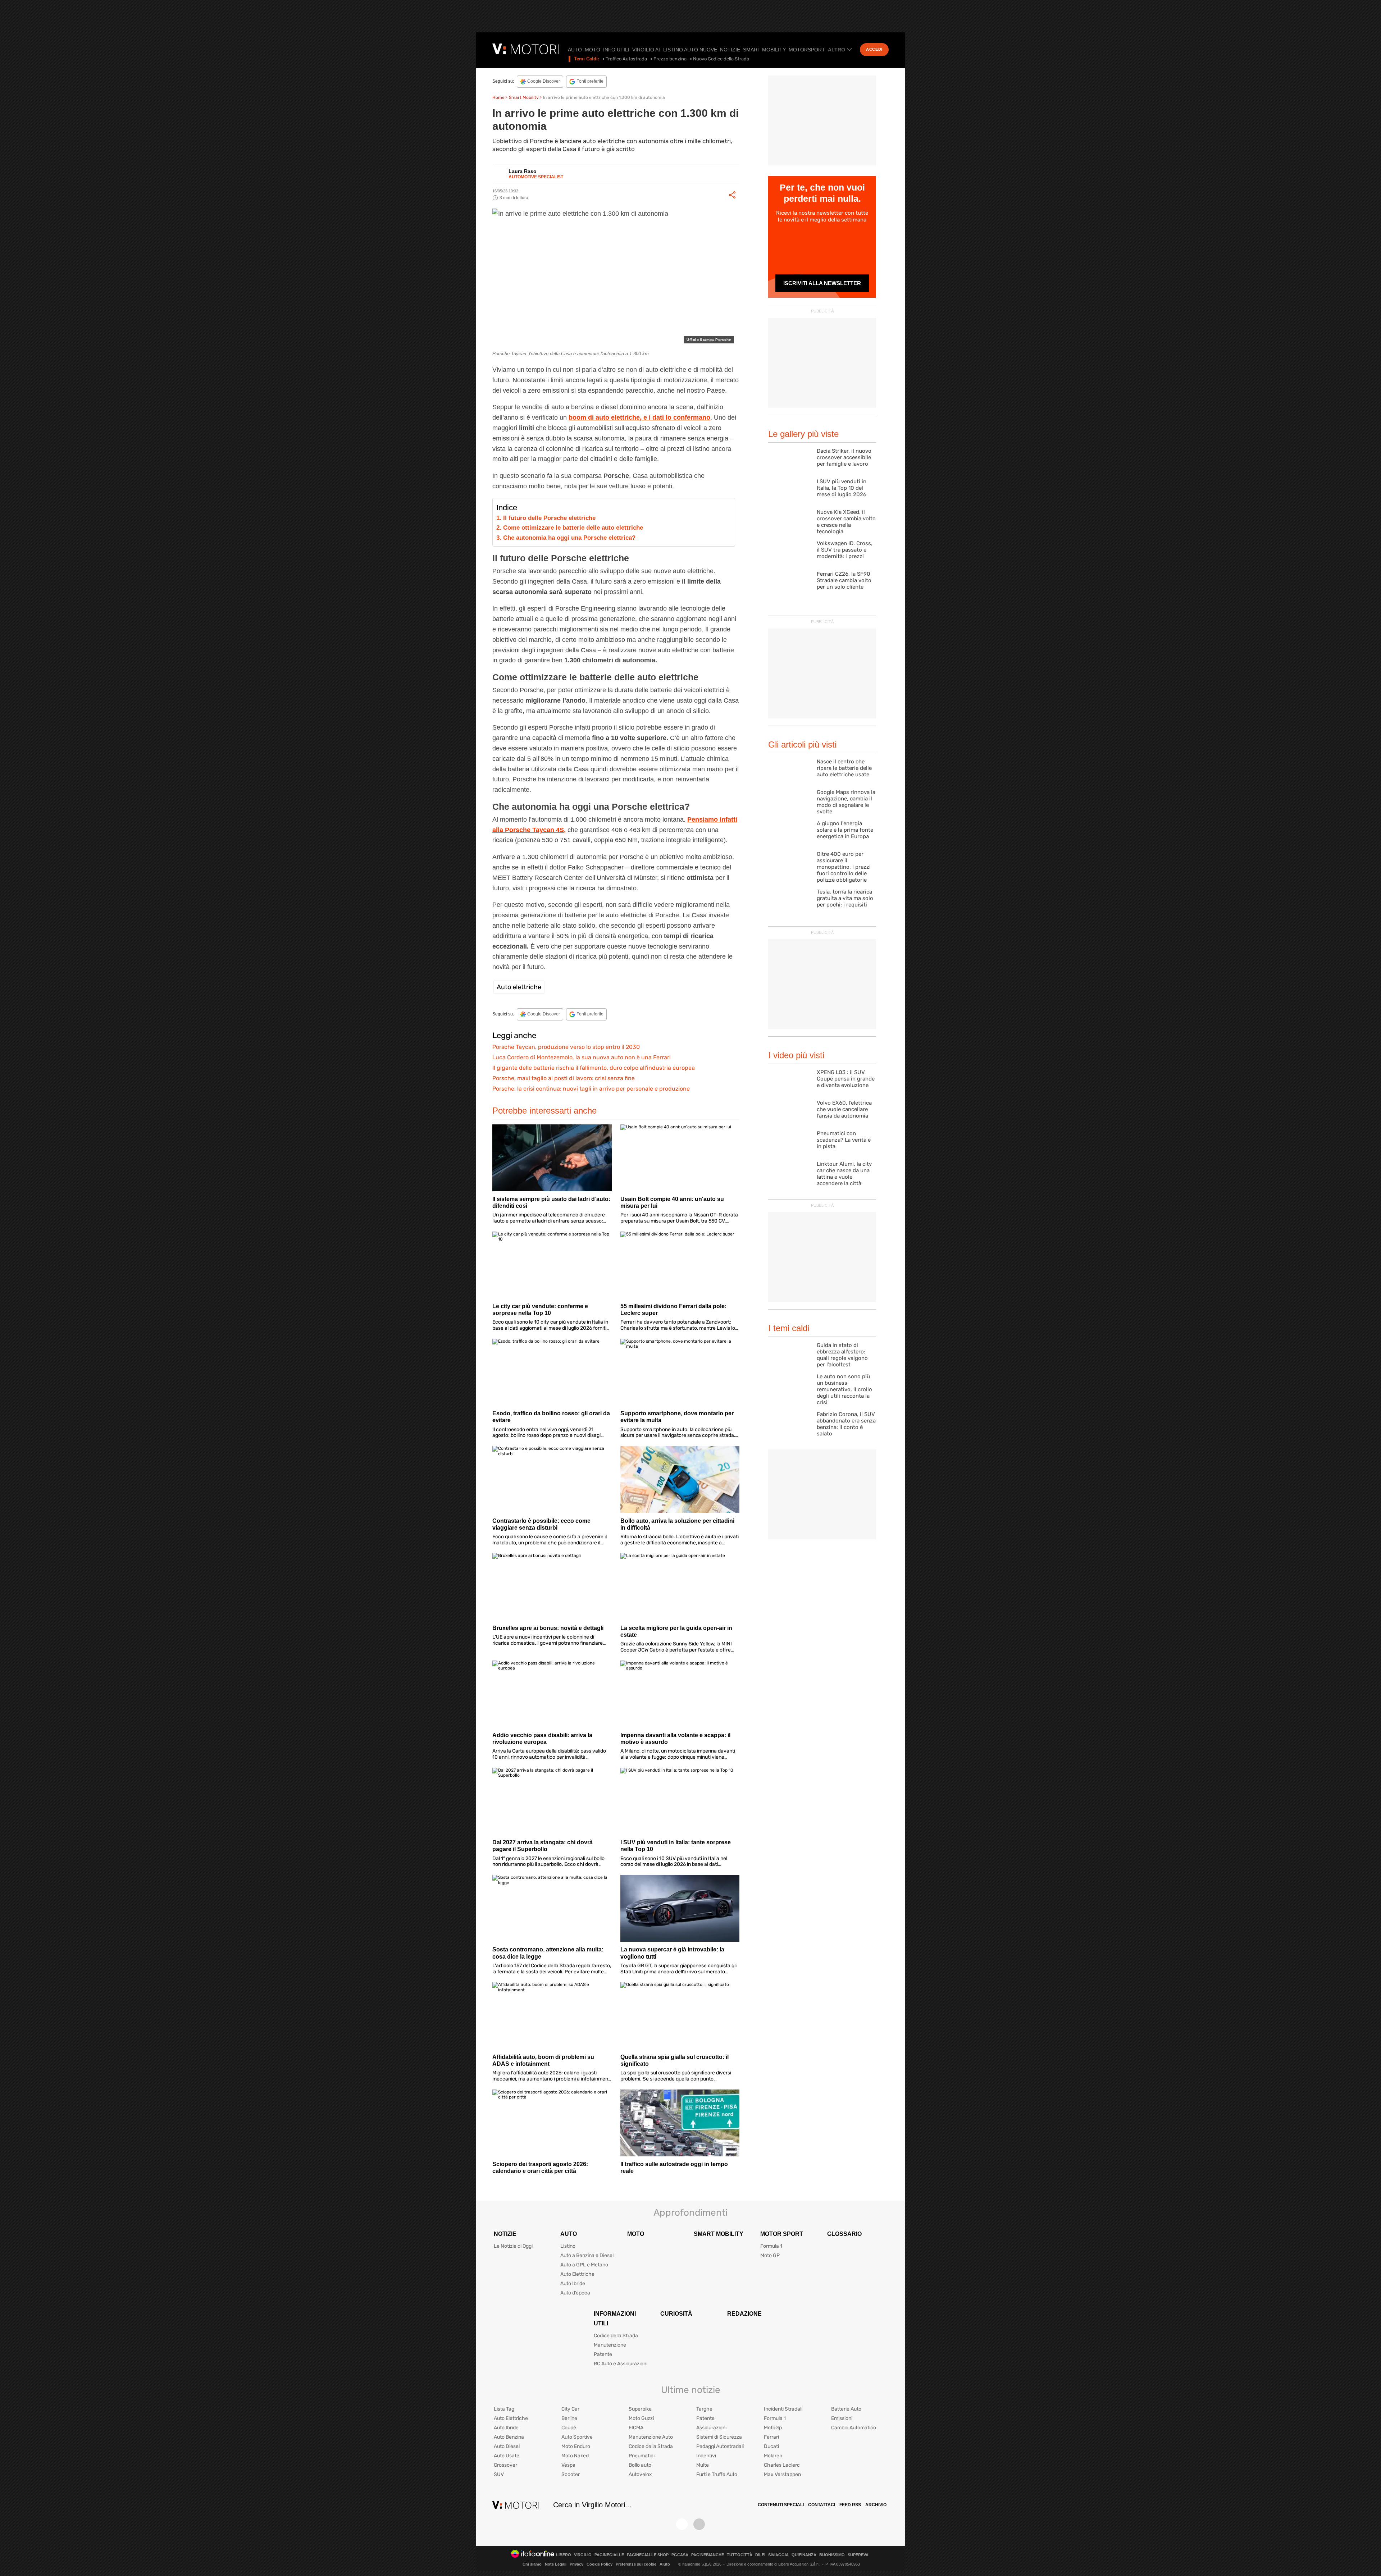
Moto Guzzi (641, 2418)
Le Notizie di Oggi (513, 2246)
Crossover (505, 2465)
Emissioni (842, 2418)
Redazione (744, 2314)
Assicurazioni (711, 2428)
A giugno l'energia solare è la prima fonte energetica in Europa (845, 830)
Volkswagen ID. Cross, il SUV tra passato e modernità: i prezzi (845, 550)
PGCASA (680, 2555)
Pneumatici (642, 2456)
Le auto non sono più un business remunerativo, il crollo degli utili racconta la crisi (844, 1389)
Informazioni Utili (615, 2319)
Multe (703, 2465)
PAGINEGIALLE (609, 2555)
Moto (592, 50)
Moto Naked (575, 2456)
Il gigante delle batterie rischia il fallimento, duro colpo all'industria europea (594, 1068)
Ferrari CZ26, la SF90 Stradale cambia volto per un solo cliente (844, 580)
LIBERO (564, 2555)
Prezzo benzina (670, 59)
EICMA (636, 2428)
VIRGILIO (583, 2555)
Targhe (704, 2409)
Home (498, 97)
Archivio (876, 2505)
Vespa (568, 2465)
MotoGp (773, 2428)
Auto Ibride (573, 2283)
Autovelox (640, 2474)
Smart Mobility (764, 50)
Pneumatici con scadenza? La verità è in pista (844, 1140)
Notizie (730, 50)
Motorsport (807, 50)
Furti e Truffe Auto (717, 2474)
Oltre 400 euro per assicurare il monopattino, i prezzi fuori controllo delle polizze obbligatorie (844, 867)
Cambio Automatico (854, 2428)
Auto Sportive (577, 2437)
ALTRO (837, 50)
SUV (499, 2474)
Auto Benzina (509, 2437)
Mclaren (773, 2456)
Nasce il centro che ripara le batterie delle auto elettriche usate (844, 768)
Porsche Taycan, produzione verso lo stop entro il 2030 (566, 1047)
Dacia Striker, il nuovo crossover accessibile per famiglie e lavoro (844, 457)
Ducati (771, 2446)
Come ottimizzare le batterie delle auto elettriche (573, 528)
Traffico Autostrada (626, 59)
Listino (568, 2246)
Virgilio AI (646, 50)
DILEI (760, 2555)
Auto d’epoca (575, 2293)
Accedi (874, 49)
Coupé (569, 2428)
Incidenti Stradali (783, 2409)
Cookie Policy (600, 2564)
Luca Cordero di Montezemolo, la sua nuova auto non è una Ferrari (582, 1057)
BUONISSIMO (832, 2555)
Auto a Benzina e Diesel (587, 2255)
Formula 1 (771, 2246)
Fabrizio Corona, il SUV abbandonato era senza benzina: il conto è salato (846, 1424)
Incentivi (706, 2456)
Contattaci (822, 2505)
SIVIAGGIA (778, 2555)
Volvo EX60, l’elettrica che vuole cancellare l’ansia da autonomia (844, 1109)
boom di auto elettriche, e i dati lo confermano (639, 417)
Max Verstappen (782, 2474)
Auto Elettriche (577, 2274)
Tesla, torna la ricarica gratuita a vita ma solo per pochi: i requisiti (845, 898)
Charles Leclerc (782, 2465)
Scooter (571, 2474)
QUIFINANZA (804, 2555)
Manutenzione (610, 2345)
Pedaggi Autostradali (720, 2446)
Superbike (640, 2409)
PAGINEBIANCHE (708, 2555)
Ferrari (771, 2437)
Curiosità (676, 2314)
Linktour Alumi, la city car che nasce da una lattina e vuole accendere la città (844, 1174)
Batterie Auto (846, 2409)
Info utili (616, 50)
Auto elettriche (519, 987)
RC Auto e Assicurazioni (621, 2364)
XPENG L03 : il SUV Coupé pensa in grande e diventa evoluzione (846, 1079)
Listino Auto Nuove (690, 50)
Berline (569, 2418)
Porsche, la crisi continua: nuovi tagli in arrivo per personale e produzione (591, 1089)
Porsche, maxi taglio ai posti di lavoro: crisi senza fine (564, 1078)
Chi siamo (532, 2564)
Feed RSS (850, 2505)
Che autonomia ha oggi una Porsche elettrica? (569, 538)
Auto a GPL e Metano (584, 2265)
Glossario (844, 2234)
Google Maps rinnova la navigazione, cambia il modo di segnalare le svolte (846, 802)
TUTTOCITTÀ (740, 2555)
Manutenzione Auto (651, 2437)
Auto (575, 50)
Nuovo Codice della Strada (721, 59)
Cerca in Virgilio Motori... (592, 2505)
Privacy (576, 2564)
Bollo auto (640, 2465)
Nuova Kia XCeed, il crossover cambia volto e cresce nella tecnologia (846, 522)
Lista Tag (504, 2409)
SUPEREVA (858, 2555)
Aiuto (665, 2564)
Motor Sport (782, 2234)
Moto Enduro (576, 2446)
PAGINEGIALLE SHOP (648, 2555)
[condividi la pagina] (732, 195)
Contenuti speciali (781, 2505)
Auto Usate (507, 2456)
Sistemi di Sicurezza (719, 2437)
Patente (603, 2354)
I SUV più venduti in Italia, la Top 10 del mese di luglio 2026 (842, 488)
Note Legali (556, 2564)
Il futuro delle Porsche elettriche (549, 518)
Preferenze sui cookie (636, 2564)
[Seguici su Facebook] (682, 2524)
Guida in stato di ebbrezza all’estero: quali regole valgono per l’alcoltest (842, 1355)
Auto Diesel (507, 2446)
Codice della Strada (616, 2336)
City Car (570, 2409)
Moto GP (770, 2255)
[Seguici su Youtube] (699, 2524)
